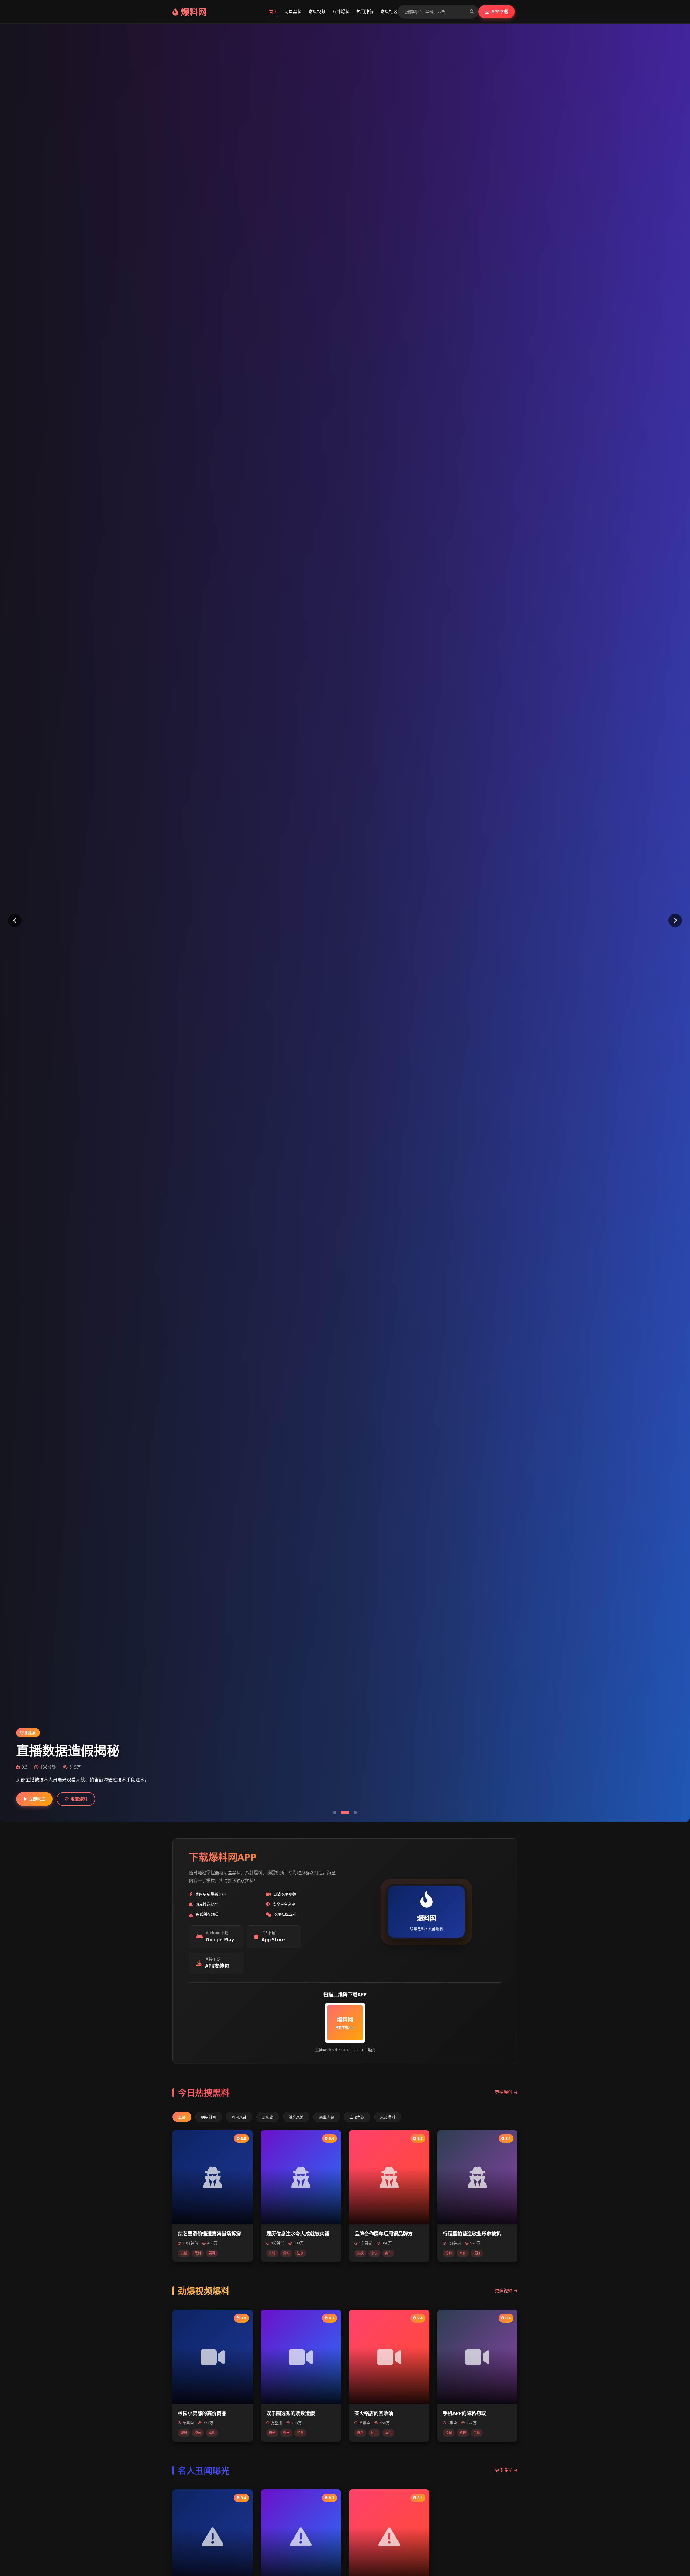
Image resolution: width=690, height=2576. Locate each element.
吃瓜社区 (389, 12)
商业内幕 (327, 2117)
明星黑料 (293, 12)
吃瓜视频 (317, 12)
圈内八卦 (239, 2117)
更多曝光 (503, 2470)
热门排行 (365, 12)
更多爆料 (503, 2092)
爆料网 (194, 12)
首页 (273, 12)
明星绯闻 (209, 2117)
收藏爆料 (79, 1799)
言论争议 (357, 2117)
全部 (182, 2117)
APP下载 (500, 12)
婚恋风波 (296, 2117)
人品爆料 (388, 2117)
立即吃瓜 (37, 1799)
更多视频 (503, 2290)
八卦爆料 (341, 12)
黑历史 (268, 2117)
